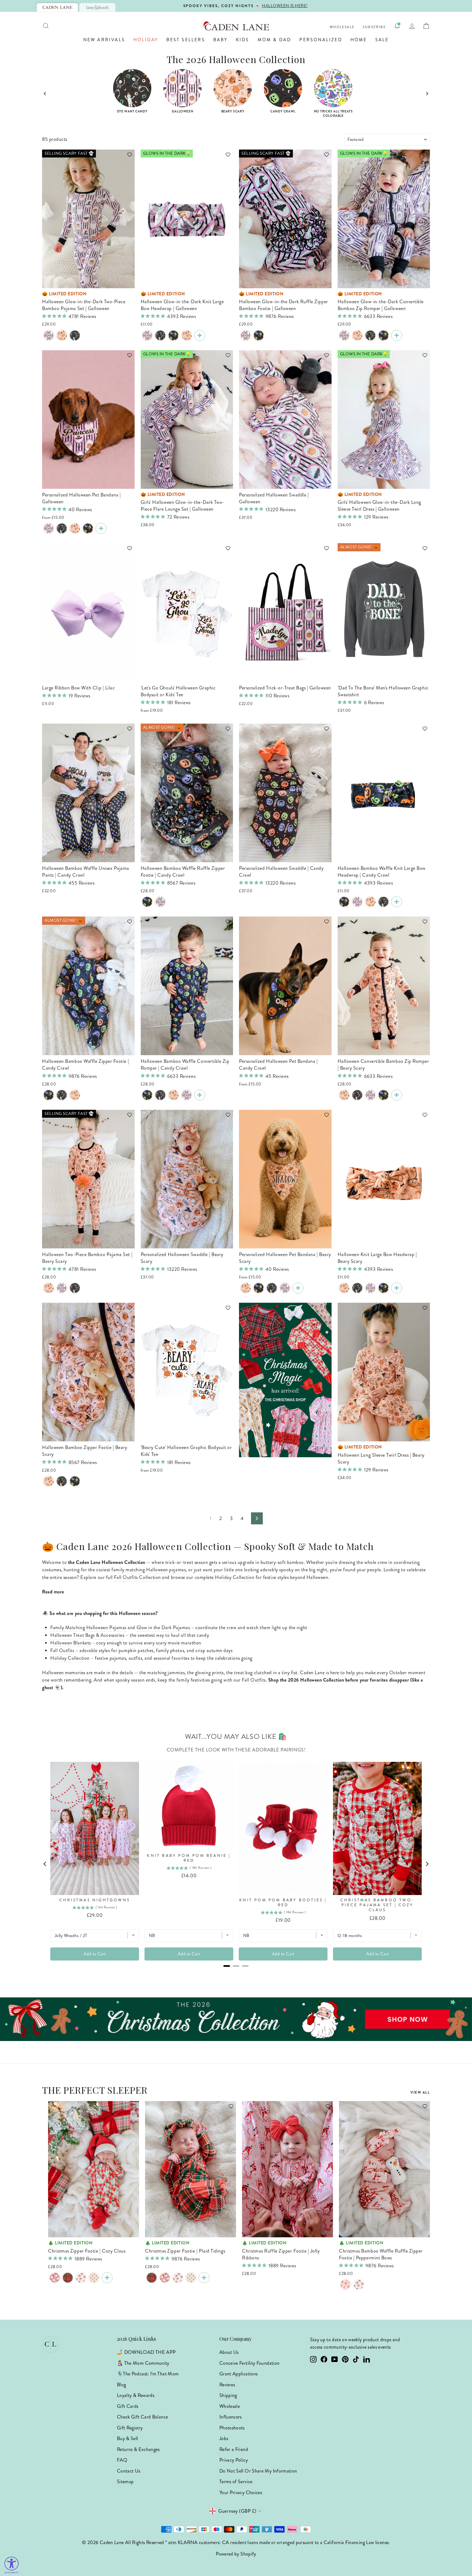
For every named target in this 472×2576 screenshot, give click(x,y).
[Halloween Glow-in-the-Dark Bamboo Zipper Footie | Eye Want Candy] (62, 1095)
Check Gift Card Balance (142, 2417)
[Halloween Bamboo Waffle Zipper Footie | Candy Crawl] (49, 1095)
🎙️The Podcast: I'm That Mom (148, 2374)
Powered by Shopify (236, 2554)
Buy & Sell (128, 2438)
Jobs (224, 2438)
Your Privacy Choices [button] (241, 2492)
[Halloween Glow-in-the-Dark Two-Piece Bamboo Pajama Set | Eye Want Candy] (75, 335)
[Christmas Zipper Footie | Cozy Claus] (55, 2278)
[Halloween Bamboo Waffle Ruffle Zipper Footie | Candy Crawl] (259, 335)
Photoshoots (232, 2428)
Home (359, 40)
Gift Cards (128, 2406)
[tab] (57, 7)
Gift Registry (130, 2428)
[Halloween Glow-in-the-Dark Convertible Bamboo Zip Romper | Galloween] (344, 335)
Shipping (228, 2395)
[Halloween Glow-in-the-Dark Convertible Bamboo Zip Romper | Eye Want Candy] (370, 335)
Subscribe (374, 27)
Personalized (321, 40)
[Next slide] (427, 94)
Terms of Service (236, 2482)
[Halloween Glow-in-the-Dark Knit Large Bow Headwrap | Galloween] (147, 335)
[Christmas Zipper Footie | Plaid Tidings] (68, 2278)
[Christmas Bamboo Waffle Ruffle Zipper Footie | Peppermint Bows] (346, 2285)
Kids (243, 40)
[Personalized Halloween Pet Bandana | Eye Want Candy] (62, 528)
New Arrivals (104, 40)
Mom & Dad (275, 40)
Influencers (231, 2417)
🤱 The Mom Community (143, 2363)
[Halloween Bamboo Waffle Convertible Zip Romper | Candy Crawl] (383, 335)
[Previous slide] (45, 94)
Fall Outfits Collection (137, 1577)
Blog (121, 2385)
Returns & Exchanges (138, 2449)
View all (420, 2092)
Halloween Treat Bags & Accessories (87, 1635)
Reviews (227, 2385)
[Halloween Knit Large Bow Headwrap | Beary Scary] (187, 335)
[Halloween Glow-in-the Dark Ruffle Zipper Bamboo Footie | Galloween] (246, 335)
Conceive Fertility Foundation (249, 2363)
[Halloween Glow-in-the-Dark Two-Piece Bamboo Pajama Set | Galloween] (49, 335)
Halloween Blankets (71, 1643)
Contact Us (129, 2471)
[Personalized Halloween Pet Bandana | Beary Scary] (75, 528)
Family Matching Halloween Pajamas (88, 1628)
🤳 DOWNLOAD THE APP (146, 2352)
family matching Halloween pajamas (149, 1570)
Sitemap (125, 2482)
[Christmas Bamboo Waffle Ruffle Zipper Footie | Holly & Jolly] (359, 2285)
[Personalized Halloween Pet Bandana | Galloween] (49, 528)
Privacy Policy (234, 2460)
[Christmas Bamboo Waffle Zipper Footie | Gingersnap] (94, 2278)
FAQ (122, 2460)
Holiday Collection (235, 1577)
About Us (229, 2352)
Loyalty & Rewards (136, 2395)
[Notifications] (397, 26)
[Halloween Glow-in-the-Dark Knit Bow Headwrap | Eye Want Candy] (160, 335)
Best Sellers (186, 40)
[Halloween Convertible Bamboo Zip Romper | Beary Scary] (357, 335)
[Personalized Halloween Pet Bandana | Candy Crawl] (88, 528)
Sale (382, 40)
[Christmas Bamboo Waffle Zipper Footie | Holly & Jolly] (81, 2278)
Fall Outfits (62, 1650)
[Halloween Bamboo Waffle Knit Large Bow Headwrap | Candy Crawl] (173, 335)
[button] (127, 157)
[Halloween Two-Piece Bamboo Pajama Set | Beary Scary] (62, 335)
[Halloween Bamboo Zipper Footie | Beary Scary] (75, 1095)
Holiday (146, 40)
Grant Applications (238, 2374)
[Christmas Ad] (285, 1380)
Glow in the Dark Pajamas (163, 1628)
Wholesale (342, 27)
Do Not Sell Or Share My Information (258, 2471)
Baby (221, 40)
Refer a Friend (234, 2449)
